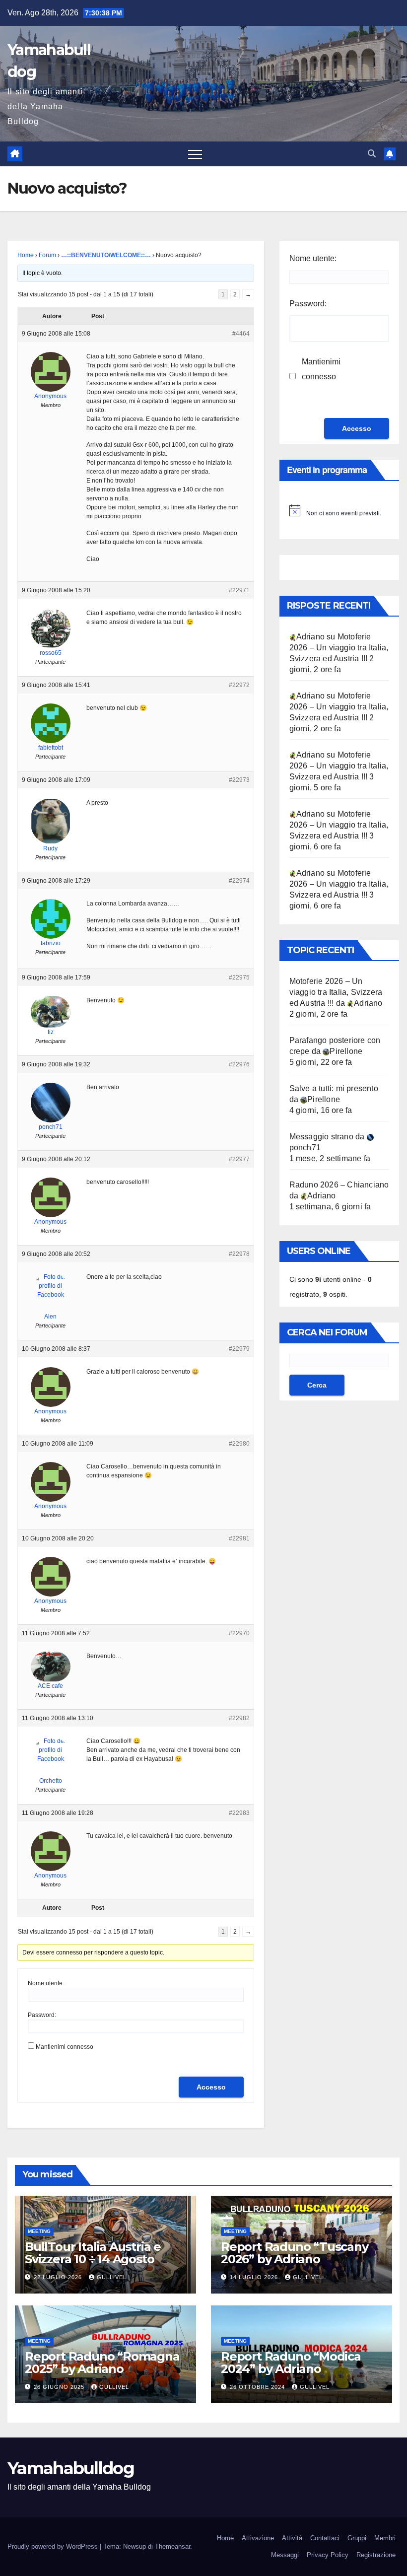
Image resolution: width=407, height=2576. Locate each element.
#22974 (239, 881)
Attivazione (258, 2538)
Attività (292, 2538)
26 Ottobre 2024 (258, 2387)
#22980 (239, 1444)
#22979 (239, 1349)
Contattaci (325, 2538)
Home (26, 255)
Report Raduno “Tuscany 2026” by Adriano (295, 2253)
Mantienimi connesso (65, 2047)
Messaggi (285, 2555)
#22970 (239, 1633)
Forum (47, 255)
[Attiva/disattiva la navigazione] (195, 154)
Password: (42, 2015)
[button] (372, 154)
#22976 (239, 1064)
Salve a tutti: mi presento (334, 1088)
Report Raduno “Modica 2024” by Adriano (291, 2363)
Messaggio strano (321, 1137)
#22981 (239, 1538)
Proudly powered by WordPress (54, 2546)
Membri (385, 2538)
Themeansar (172, 2546)
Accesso (211, 2087)
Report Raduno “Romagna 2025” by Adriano (102, 2363)
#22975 (239, 977)
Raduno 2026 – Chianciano (339, 1185)
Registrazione (376, 2555)
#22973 (239, 780)
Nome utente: (46, 1983)
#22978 (239, 1254)
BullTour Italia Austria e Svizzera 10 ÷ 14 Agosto (93, 2253)
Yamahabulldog (71, 2468)
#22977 (239, 1159)
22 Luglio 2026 (59, 2277)
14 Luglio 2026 (255, 2277)
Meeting (39, 2231)
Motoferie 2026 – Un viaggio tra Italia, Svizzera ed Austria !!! (339, 648)
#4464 (241, 334)
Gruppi (357, 2538)
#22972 (239, 685)
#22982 (239, 1718)
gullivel (112, 2277)
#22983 (239, 1813)
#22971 (239, 590)
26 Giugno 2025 (60, 2387)
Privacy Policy (328, 2555)
